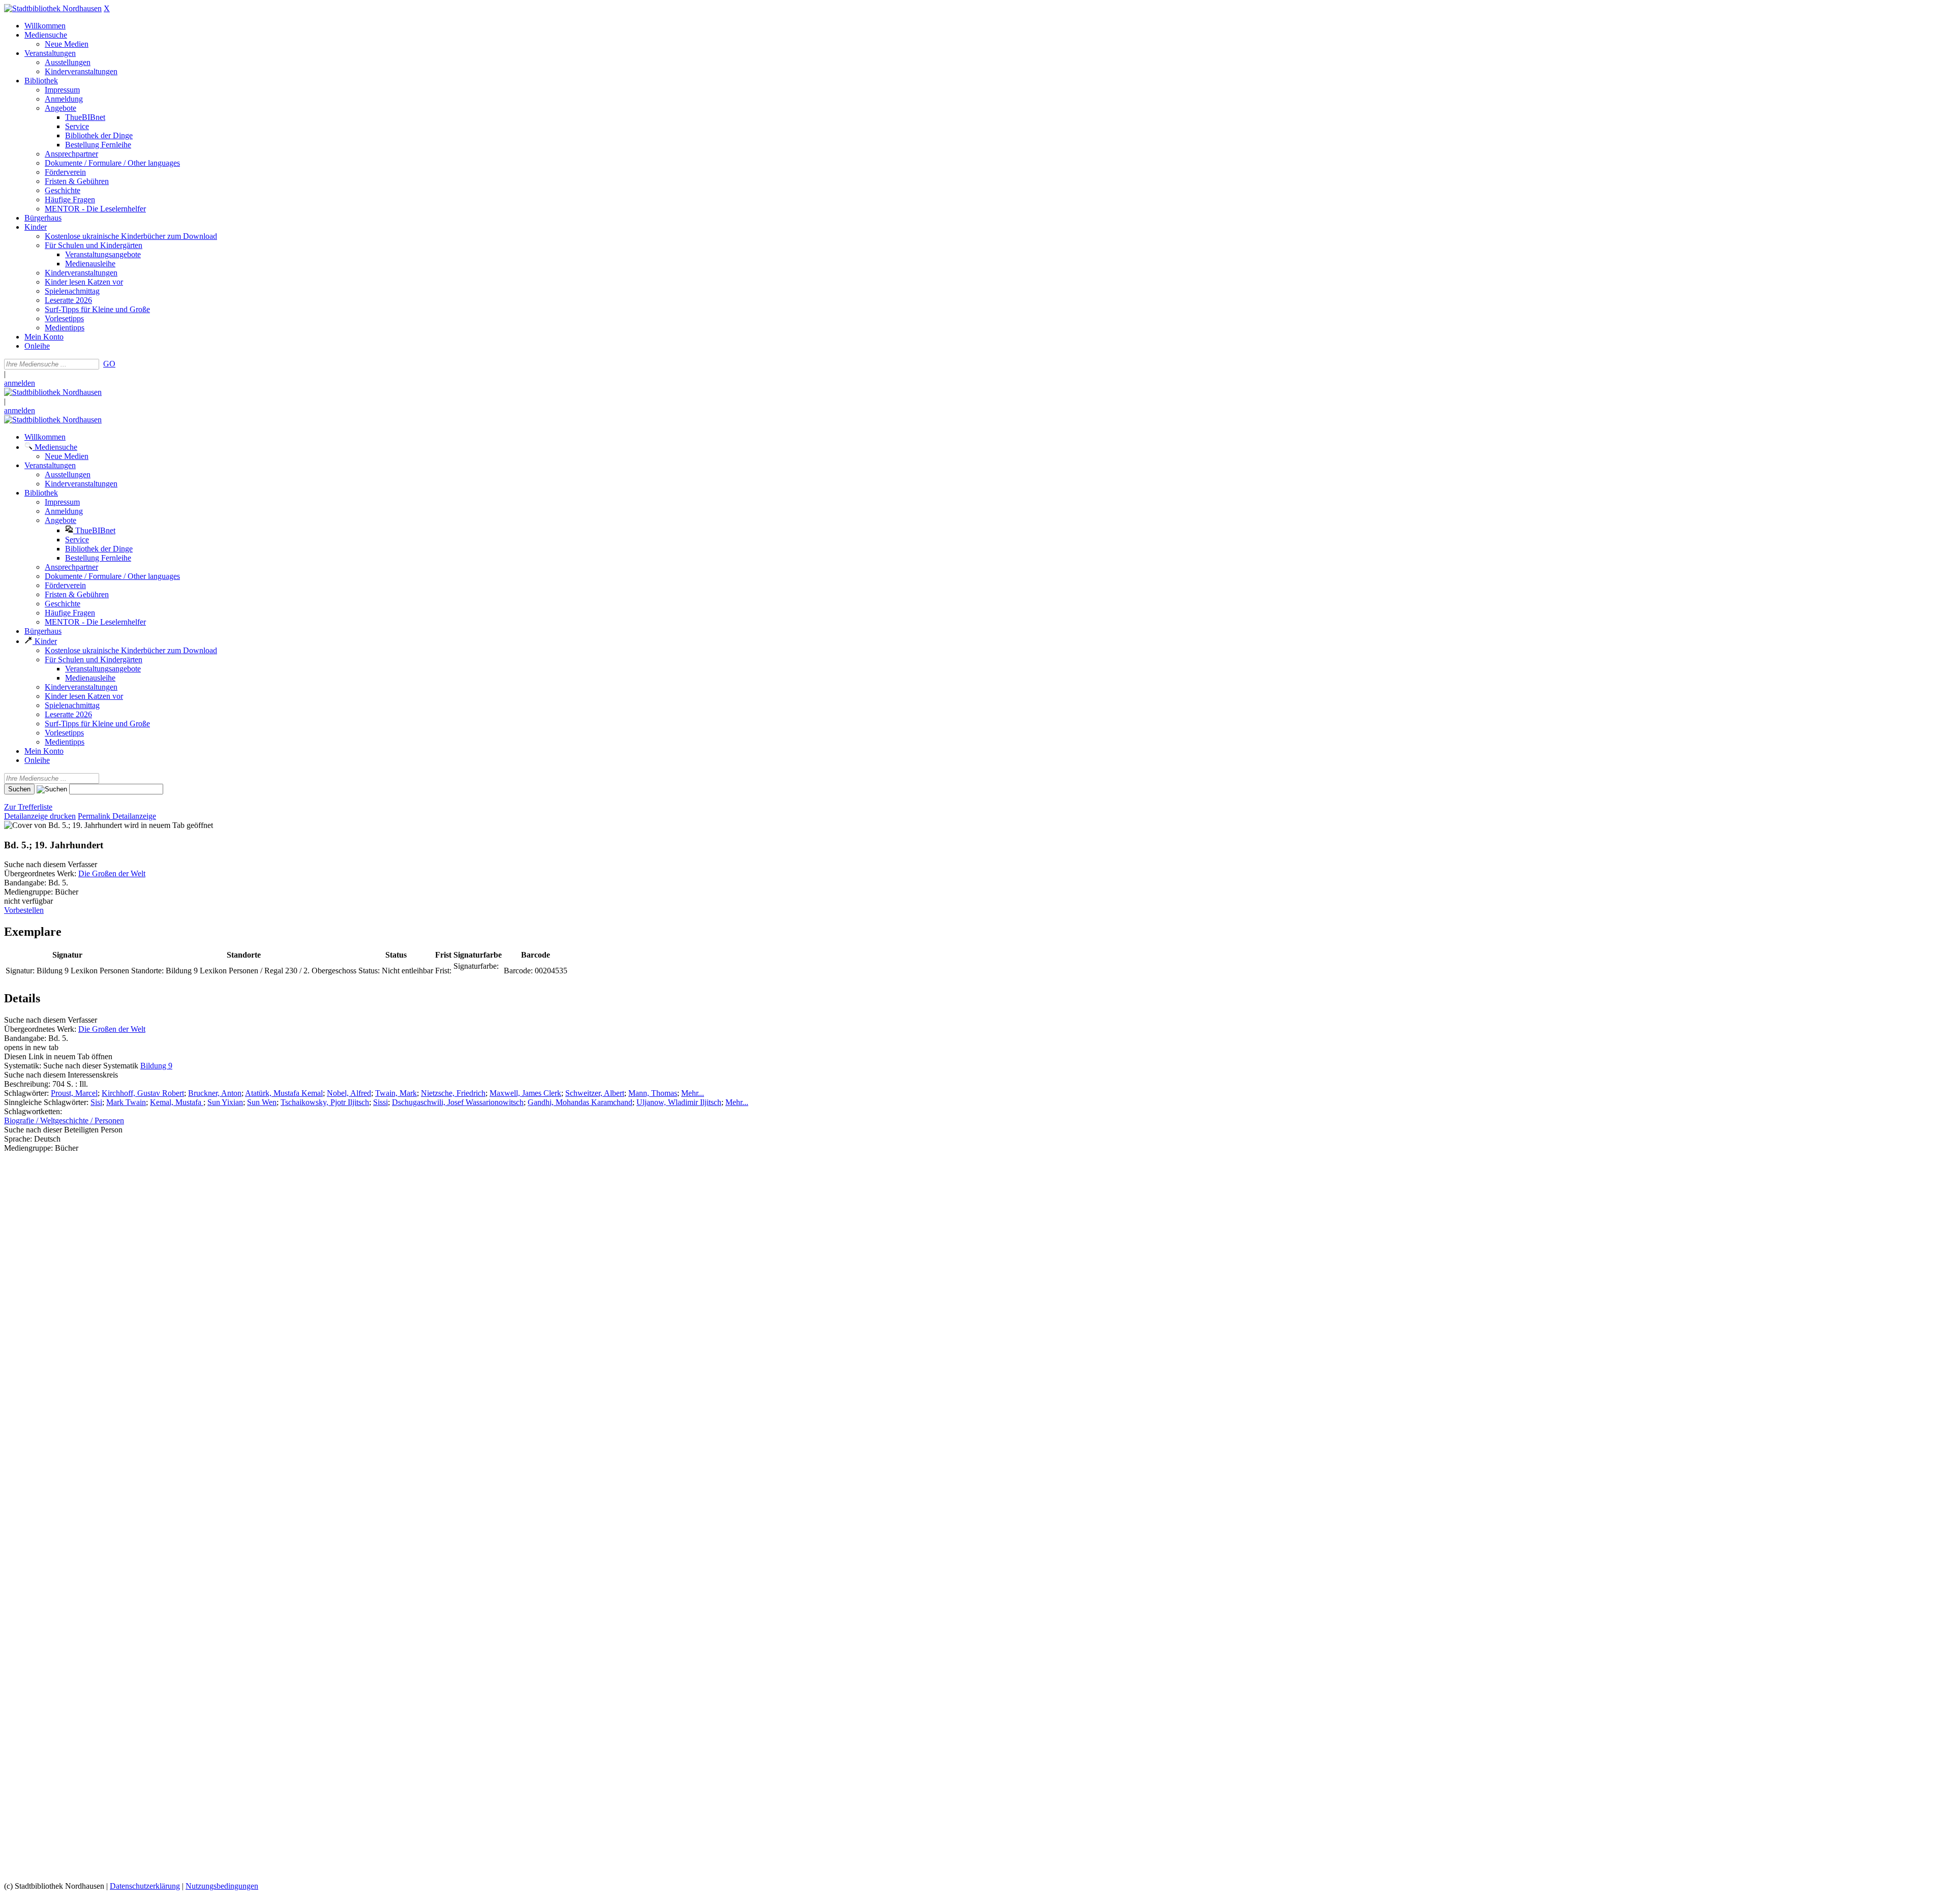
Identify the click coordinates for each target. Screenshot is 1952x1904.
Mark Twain (126, 1102)
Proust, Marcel (74, 1093)
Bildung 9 (156, 1066)
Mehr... (693, 1093)
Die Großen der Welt (112, 873)
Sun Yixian (225, 1102)
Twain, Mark (396, 1093)
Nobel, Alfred (349, 1093)
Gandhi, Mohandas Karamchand (580, 1102)
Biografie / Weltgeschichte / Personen (64, 1120)
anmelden (20, 383)
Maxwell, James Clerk (525, 1093)
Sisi (96, 1102)
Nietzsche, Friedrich (453, 1093)
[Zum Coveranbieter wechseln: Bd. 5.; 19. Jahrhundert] (63, 825)
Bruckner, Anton (215, 1093)
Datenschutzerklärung (145, 1886)
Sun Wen (262, 1102)
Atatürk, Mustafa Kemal (284, 1093)
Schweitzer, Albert (595, 1093)
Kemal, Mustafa (177, 1102)
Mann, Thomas (653, 1093)
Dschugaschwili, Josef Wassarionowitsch (458, 1102)
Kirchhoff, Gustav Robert (143, 1093)
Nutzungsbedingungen (222, 1886)
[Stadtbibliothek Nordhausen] (53, 8)
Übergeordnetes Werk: (41, 873)
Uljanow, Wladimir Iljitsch (679, 1102)
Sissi (380, 1102)
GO (109, 364)
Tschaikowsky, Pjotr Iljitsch (325, 1102)
